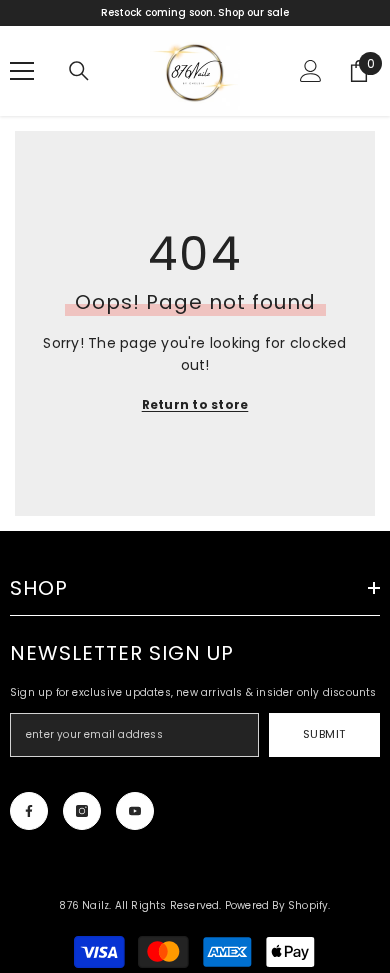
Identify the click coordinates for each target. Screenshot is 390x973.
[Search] (79, 71)
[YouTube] (135, 811)
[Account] (311, 71)
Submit (324, 734)
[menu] (22, 71)
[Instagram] (82, 811)
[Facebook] (29, 811)
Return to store (195, 404)
